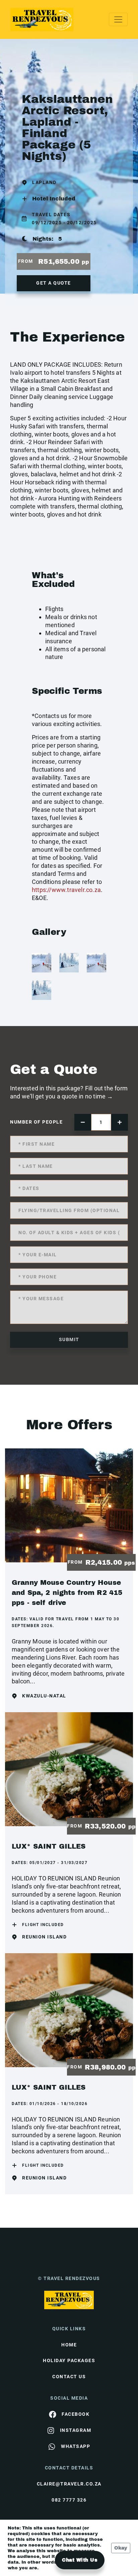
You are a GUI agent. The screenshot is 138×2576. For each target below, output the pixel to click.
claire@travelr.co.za (69, 2484)
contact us (69, 2377)
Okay (121, 2548)
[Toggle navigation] (118, 19)
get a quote (54, 283)
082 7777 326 (69, 2500)
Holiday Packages (69, 2360)
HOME (69, 2345)
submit (69, 1339)
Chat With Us (80, 2560)
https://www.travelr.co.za (66, 890)
